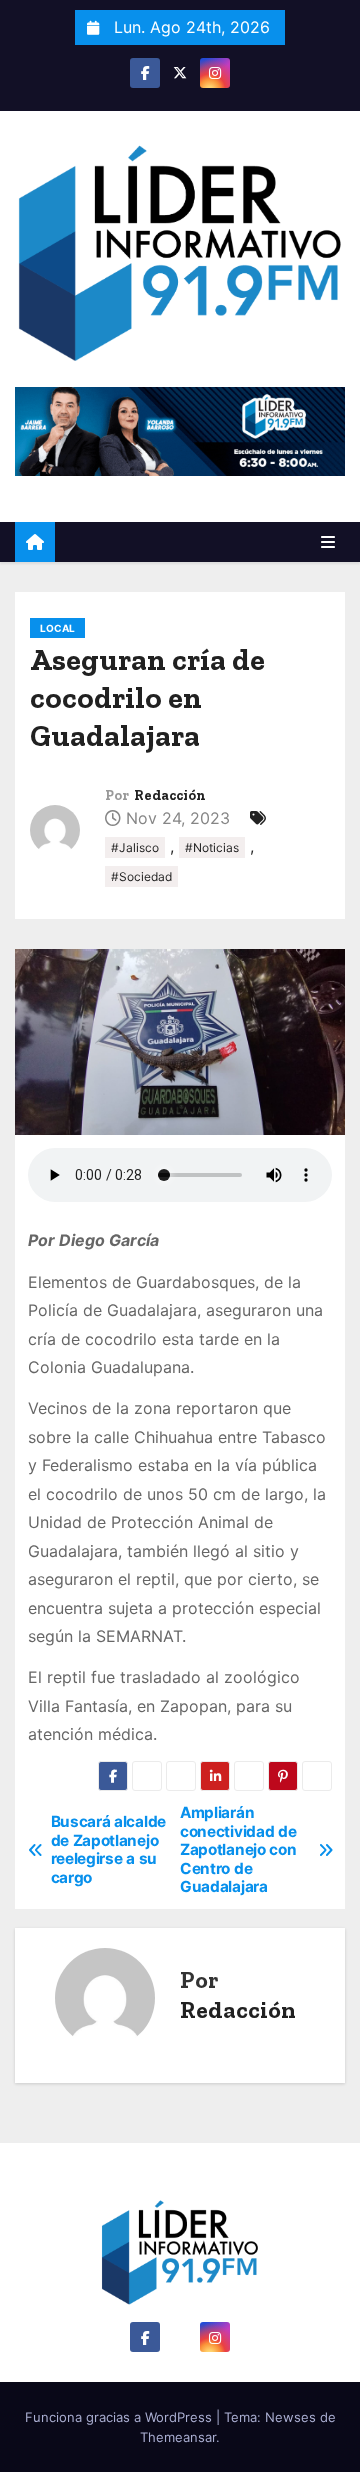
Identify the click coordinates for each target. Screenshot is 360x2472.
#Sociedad (141, 876)
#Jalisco (135, 847)
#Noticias (212, 847)
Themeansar (178, 2437)
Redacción (170, 795)
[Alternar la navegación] (328, 542)
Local (57, 628)
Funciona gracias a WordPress (120, 2417)
